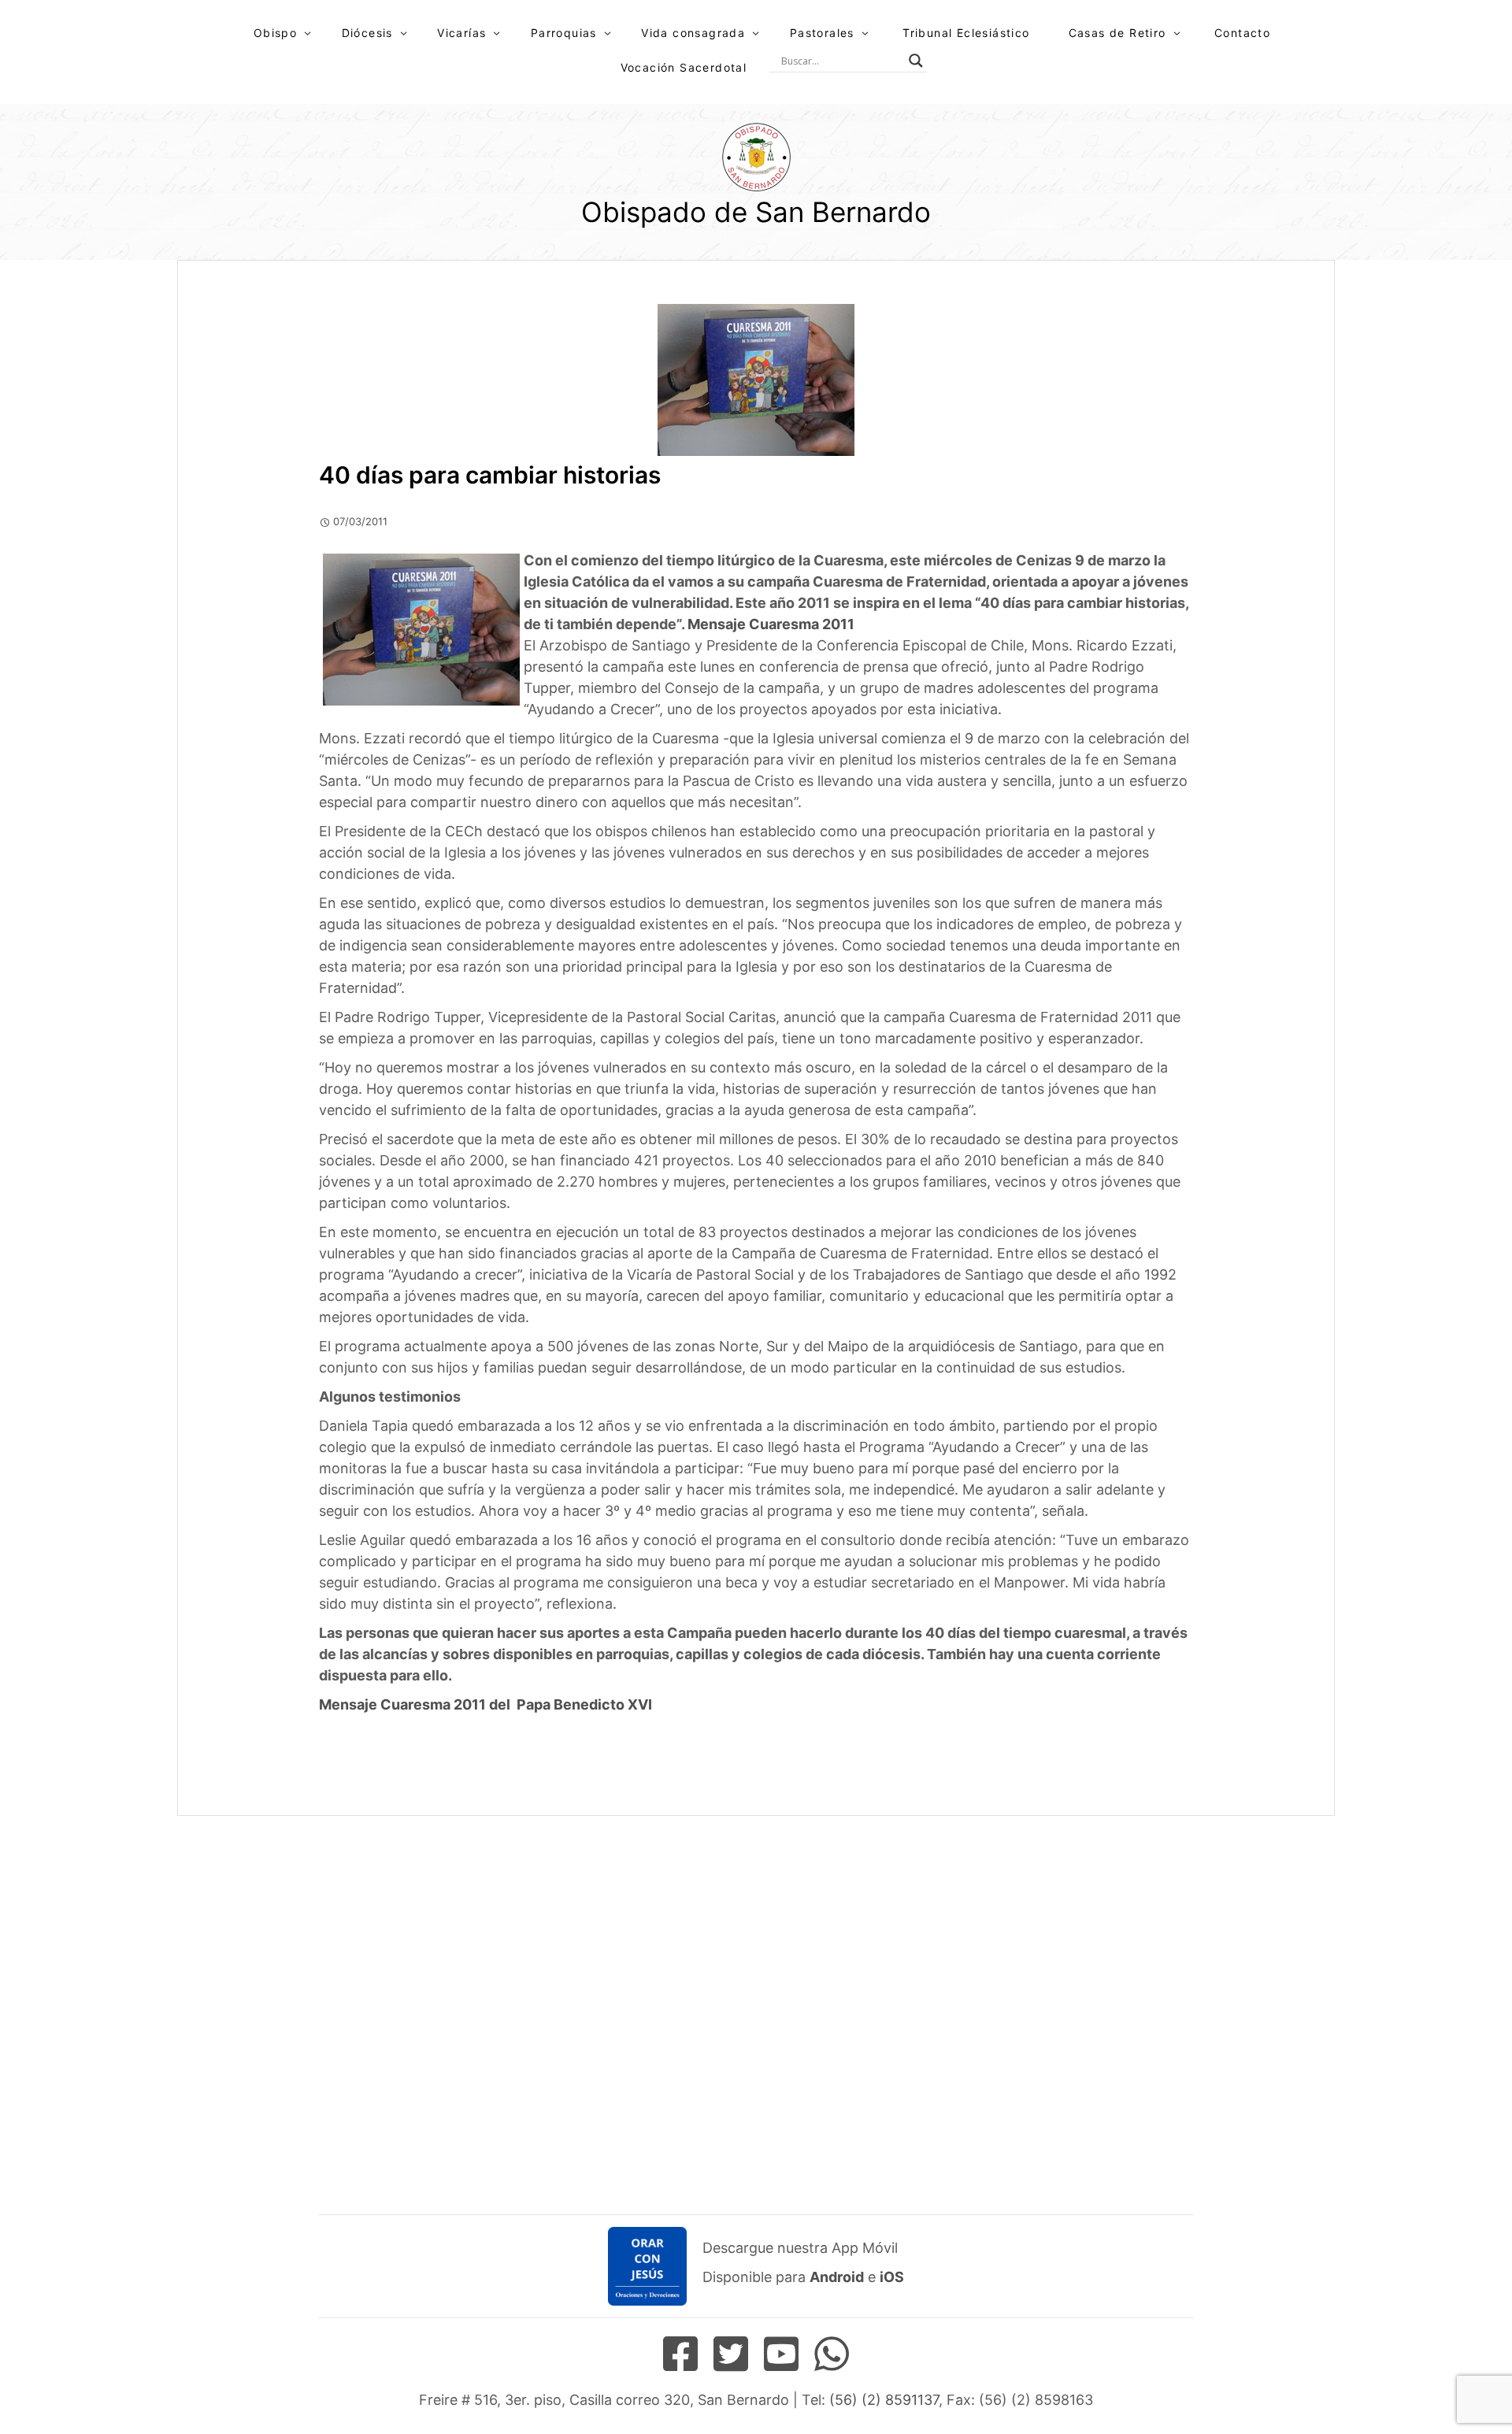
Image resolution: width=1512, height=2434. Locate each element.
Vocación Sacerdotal (684, 67)
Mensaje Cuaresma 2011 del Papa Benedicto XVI (485, 1704)
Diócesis (367, 33)
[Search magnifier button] (916, 61)
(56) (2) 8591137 (884, 2400)
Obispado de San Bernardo (756, 212)
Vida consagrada (693, 33)
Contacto (1242, 33)
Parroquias (564, 33)
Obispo (275, 33)
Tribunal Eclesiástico (966, 33)
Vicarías (461, 33)
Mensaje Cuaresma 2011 (771, 624)
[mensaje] (856, 624)
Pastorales (822, 33)
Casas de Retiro (1117, 33)
